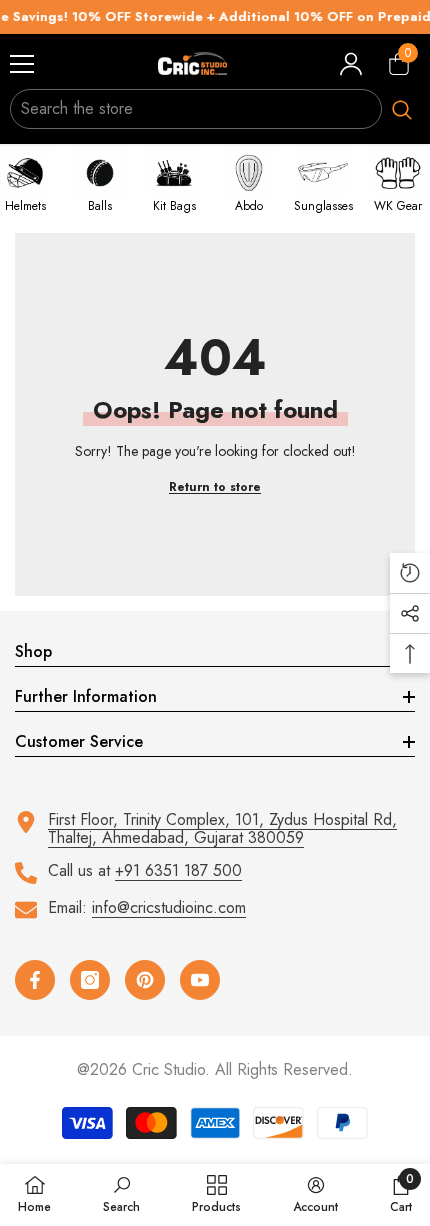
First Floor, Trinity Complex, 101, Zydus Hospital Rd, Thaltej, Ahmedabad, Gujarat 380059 (222, 828)
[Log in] (351, 64)
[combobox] (196, 109)
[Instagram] (90, 980)
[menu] (22, 64)
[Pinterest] (145, 980)
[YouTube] (200, 980)
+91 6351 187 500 (178, 870)
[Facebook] (35, 980)
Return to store (215, 487)
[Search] (215, 109)
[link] (121, 1194)
